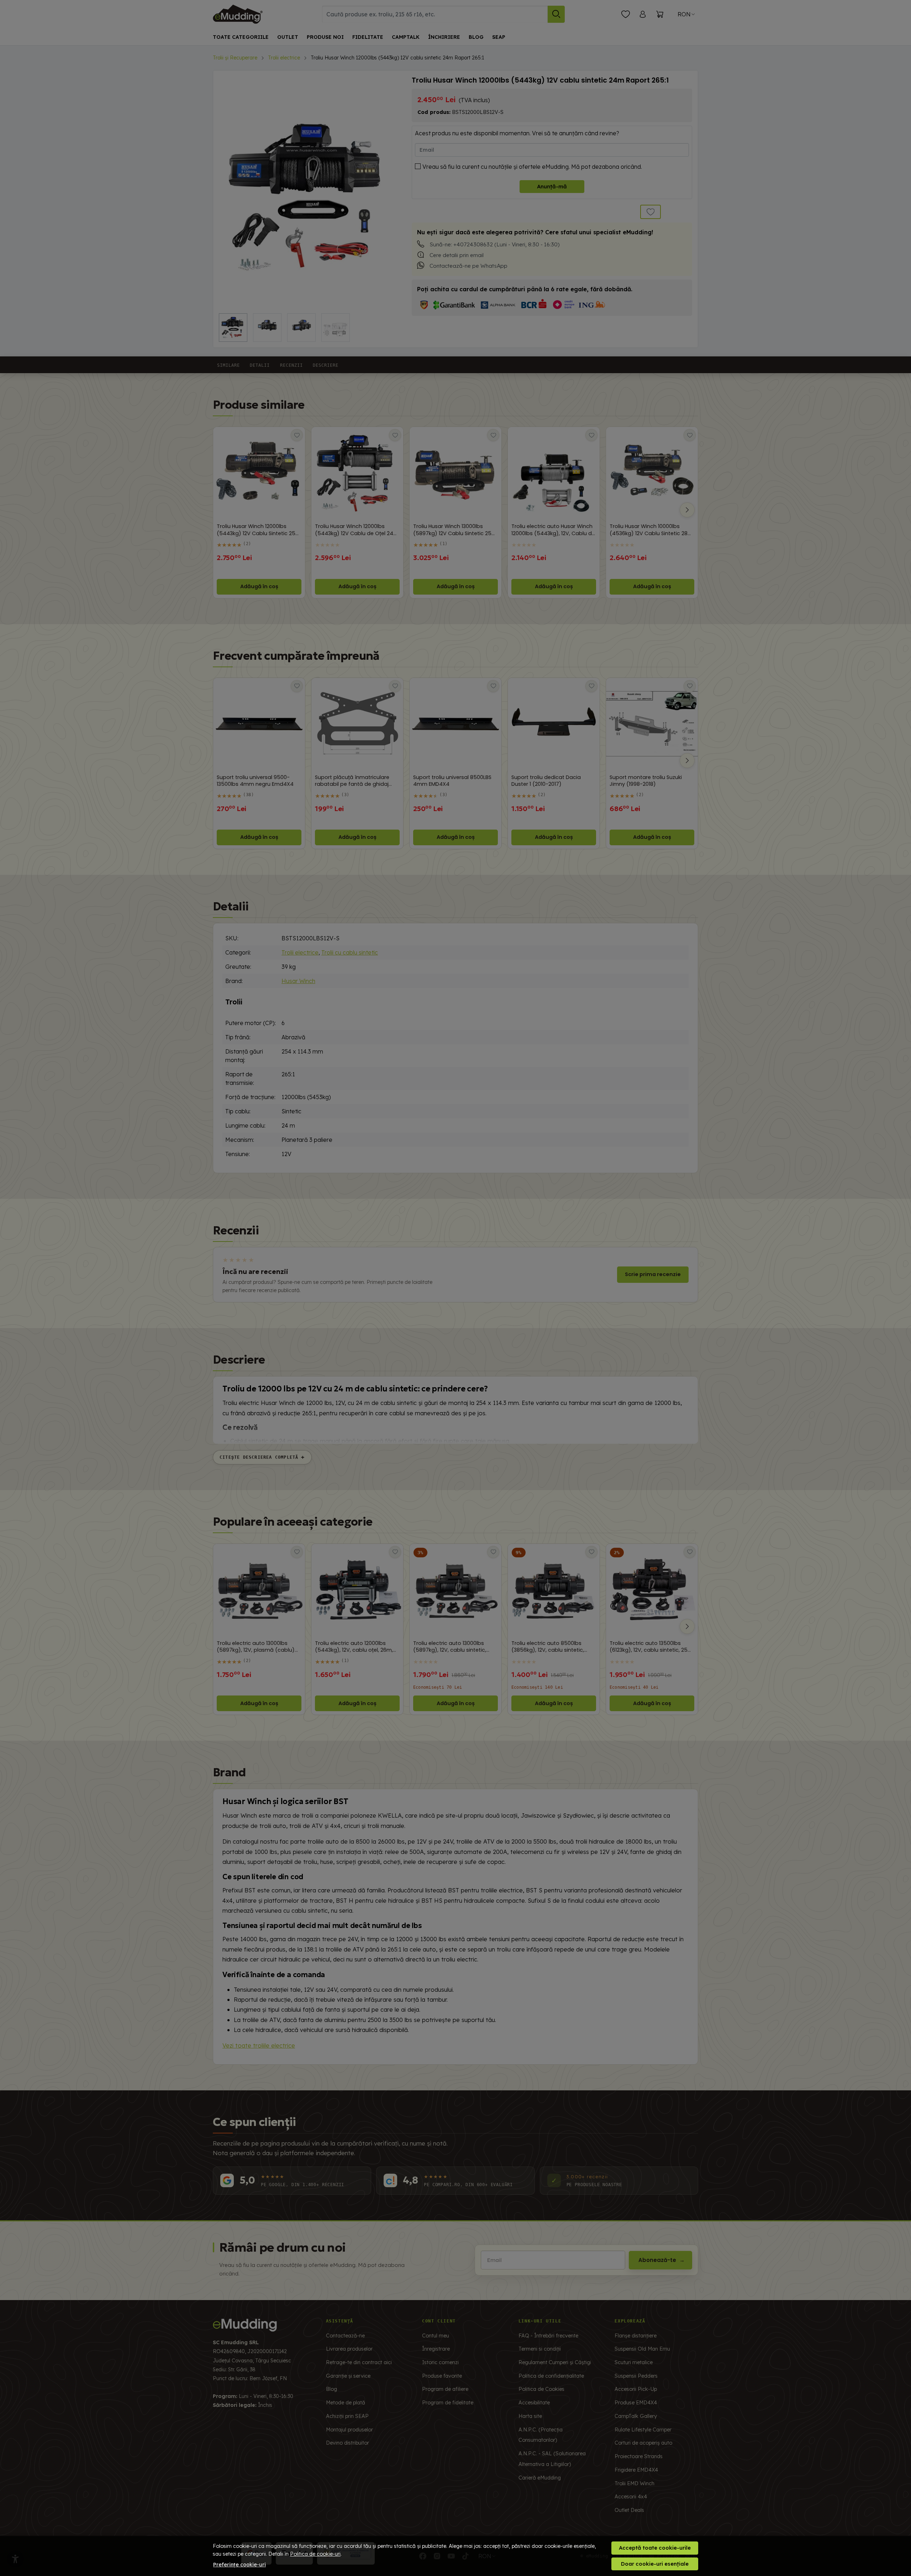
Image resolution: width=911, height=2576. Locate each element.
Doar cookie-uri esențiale (655, 2564)
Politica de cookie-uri (315, 2554)
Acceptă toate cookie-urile (655, 2548)
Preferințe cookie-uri (239, 2565)
